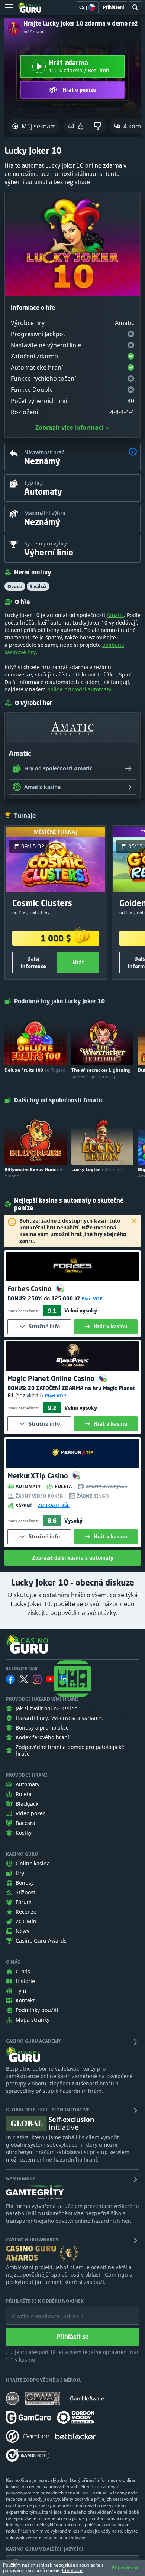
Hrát (78, 962)
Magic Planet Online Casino (52, 1379)
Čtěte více (72, 2570)
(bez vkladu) (29, 1395)
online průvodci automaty (79, 689)
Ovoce (15, 586)
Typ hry (33, 483)
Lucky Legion (97, 1169)
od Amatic (34, 32)
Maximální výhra (45, 513)
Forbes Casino (30, 1289)
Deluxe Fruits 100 (35, 1070)
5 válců (38, 586)
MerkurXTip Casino (39, 1476)
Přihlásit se (72, 2337)
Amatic (115, 615)
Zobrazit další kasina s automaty (73, 1558)
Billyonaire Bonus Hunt (33, 1173)
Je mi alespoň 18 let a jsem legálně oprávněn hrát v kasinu (77, 2356)
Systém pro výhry (46, 543)
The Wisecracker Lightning (101, 1073)
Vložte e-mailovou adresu (40, 2311)
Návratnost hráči (45, 452)
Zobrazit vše (54, 1505)
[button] (133, 453)
